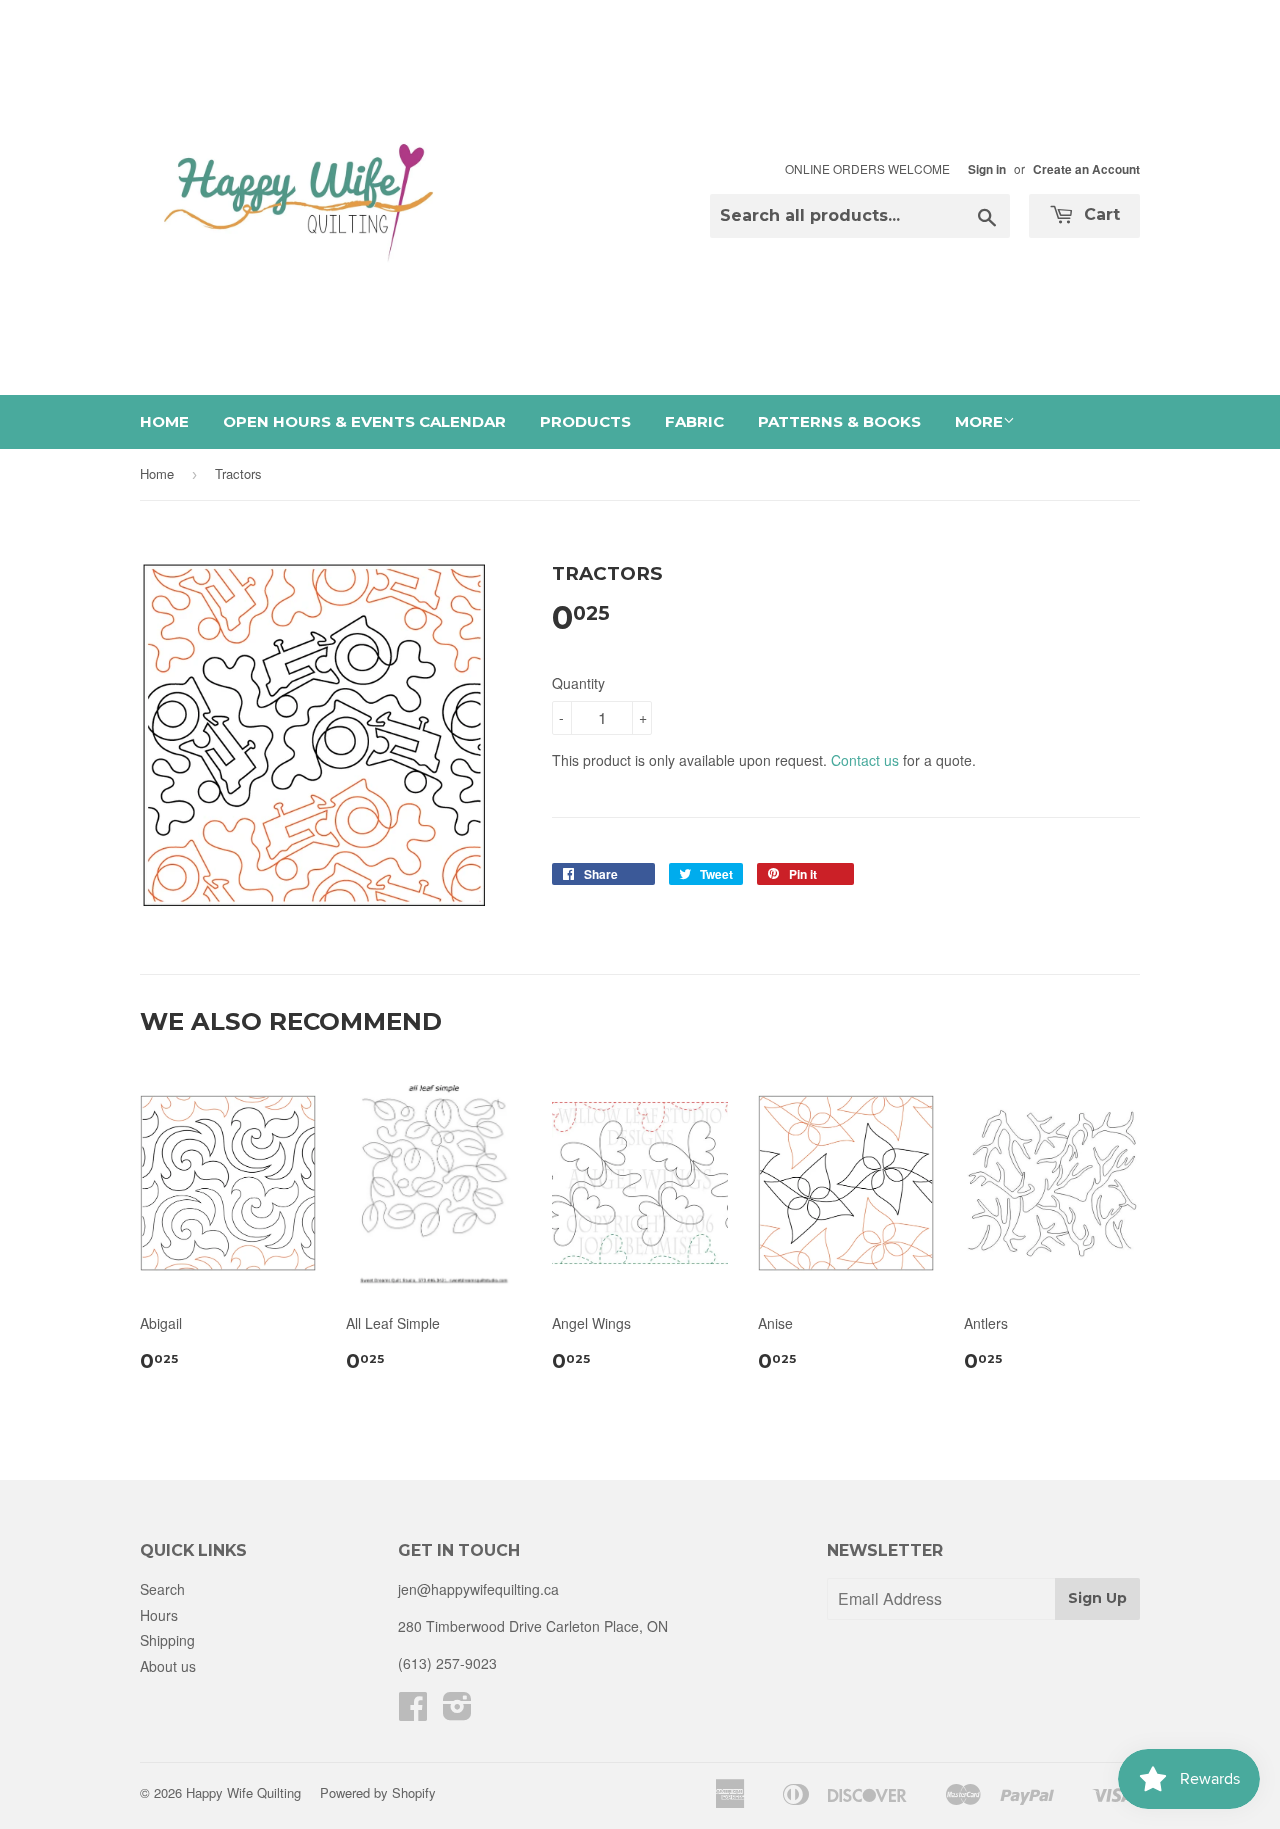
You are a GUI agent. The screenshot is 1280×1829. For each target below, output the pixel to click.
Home (164, 421)
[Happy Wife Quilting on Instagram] (457, 1712)
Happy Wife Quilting (243, 1792)
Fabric (694, 421)
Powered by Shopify (378, 1792)
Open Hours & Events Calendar (364, 421)
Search (162, 1589)
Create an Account (1086, 169)
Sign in (987, 169)
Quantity (578, 683)
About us (168, 1666)
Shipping (167, 1640)
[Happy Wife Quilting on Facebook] (413, 1712)
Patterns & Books (839, 421)
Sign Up (1097, 1598)
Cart (1099, 214)
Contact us (865, 760)
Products (585, 421)
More (979, 421)
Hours (159, 1615)
